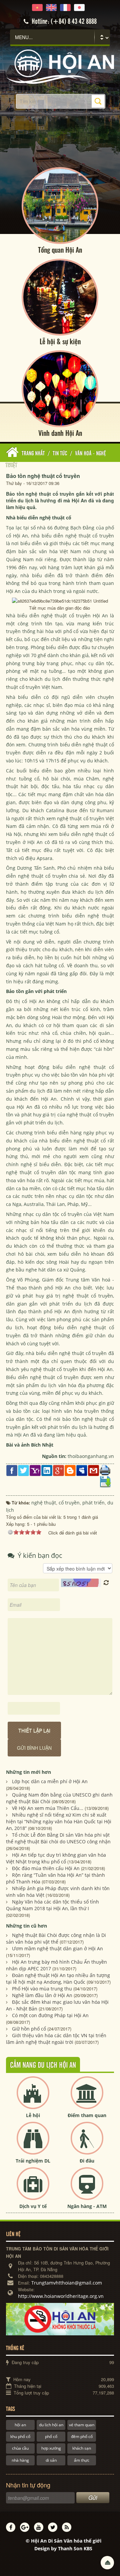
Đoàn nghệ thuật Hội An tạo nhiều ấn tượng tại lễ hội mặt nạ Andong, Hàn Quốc (58, 1979)
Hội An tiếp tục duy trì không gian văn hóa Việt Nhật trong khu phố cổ (56, 1858)
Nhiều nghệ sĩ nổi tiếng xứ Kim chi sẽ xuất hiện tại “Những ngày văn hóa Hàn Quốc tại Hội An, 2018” (59, 1821)
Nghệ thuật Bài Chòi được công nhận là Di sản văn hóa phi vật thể (56, 1938)
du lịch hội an (51, 2425)
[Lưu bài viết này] (105, 1481)
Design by (63, 2548)
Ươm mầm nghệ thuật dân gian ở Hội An (57, 1948)
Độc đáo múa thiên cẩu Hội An (46, 1868)
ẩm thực (82, 2460)
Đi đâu (87, 2161)
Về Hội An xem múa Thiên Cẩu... (48, 1808)
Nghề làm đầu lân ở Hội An (42, 1995)
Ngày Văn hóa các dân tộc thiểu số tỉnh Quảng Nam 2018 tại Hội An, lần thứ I (52, 1905)
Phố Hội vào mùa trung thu (42, 1989)
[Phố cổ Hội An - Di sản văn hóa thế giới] (60, 66)
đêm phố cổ (82, 2436)
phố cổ (51, 2436)
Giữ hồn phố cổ (29, 2029)
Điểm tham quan (87, 2115)
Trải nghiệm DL (33, 2161)
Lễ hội (33, 2115)
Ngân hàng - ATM (87, 2206)
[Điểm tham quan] (87, 2098)
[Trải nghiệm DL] (33, 2144)
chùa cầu (20, 2448)
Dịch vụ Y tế (33, 2206)
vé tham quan (82, 2425)
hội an (20, 2425)
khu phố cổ (20, 2436)
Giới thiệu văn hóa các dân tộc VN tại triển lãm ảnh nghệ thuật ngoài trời (56, 2039)
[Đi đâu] (87, 2144)
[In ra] (105, 1470)
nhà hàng (20, 2460)
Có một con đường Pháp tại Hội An (50, 2015)
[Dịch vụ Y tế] (33, 2189)
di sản (51, 2460)
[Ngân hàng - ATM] (87, 2189)
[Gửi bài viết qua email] (93, 1470)
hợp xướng (51, 2448)
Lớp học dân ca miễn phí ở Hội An (50, 1781)
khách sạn (82, 2448)
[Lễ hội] (33, 2098)
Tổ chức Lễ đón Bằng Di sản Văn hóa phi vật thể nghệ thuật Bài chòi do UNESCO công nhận (58, 1838)
